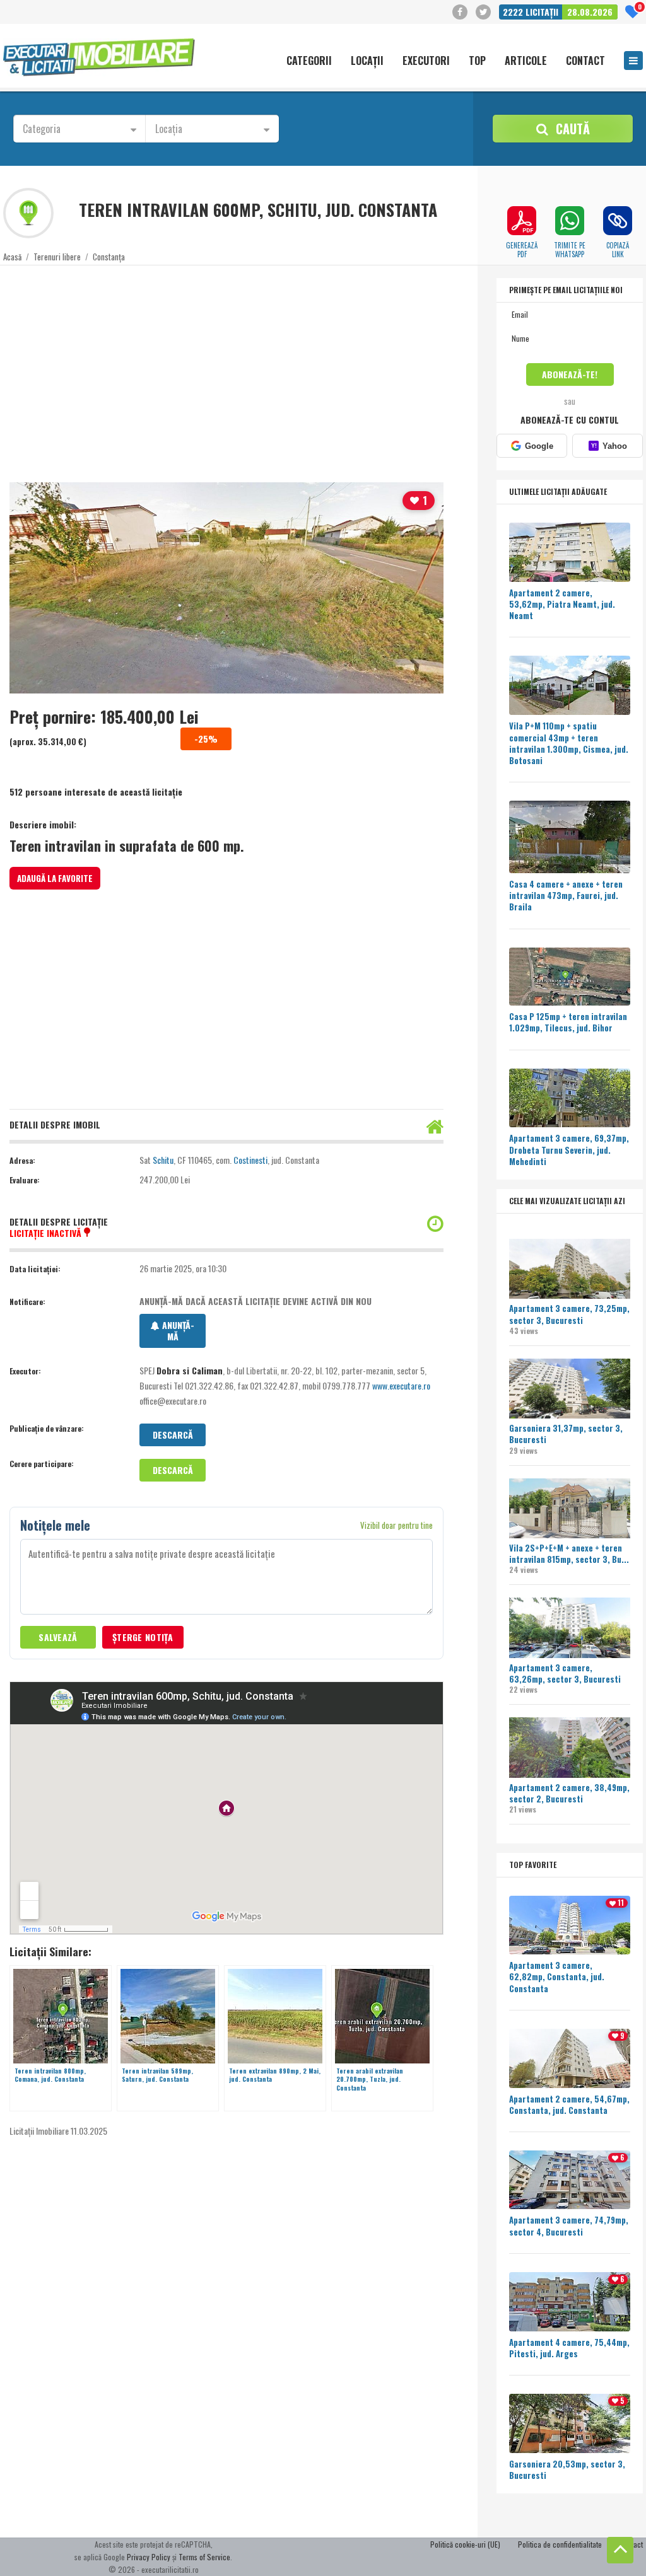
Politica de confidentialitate (560, 2544)
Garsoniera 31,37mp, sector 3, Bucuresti (566, 1434)
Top (477, 61)
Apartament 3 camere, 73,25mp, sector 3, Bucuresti (569, 1314)
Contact (585, 61)
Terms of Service (204, 2557)
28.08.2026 (590, 12)
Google (539, 446)
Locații (367, 61)
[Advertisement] (318, 366)
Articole (526, 61)
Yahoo (609, 446)
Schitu (163, 1160)
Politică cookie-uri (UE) (465, 2544)
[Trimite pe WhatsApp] (570, 221)
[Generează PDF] (522, 221)
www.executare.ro (401, 1385)
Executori (426, 61)
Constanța (109, 257)
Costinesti (250, 1160)
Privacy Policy (149, 2557)
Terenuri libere (57, 257)
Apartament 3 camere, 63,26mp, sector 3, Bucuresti (565, 1673)
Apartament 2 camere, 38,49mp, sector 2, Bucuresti (569, 1793)
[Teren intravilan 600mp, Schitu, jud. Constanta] (226, 588)
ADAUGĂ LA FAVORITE (55, 878)
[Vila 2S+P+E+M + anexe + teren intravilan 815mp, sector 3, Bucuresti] (570, 1510)
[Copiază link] (618, 221)
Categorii (309, 61)
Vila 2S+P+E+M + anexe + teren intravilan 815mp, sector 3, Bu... (569, 1553)
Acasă (12, 257)
